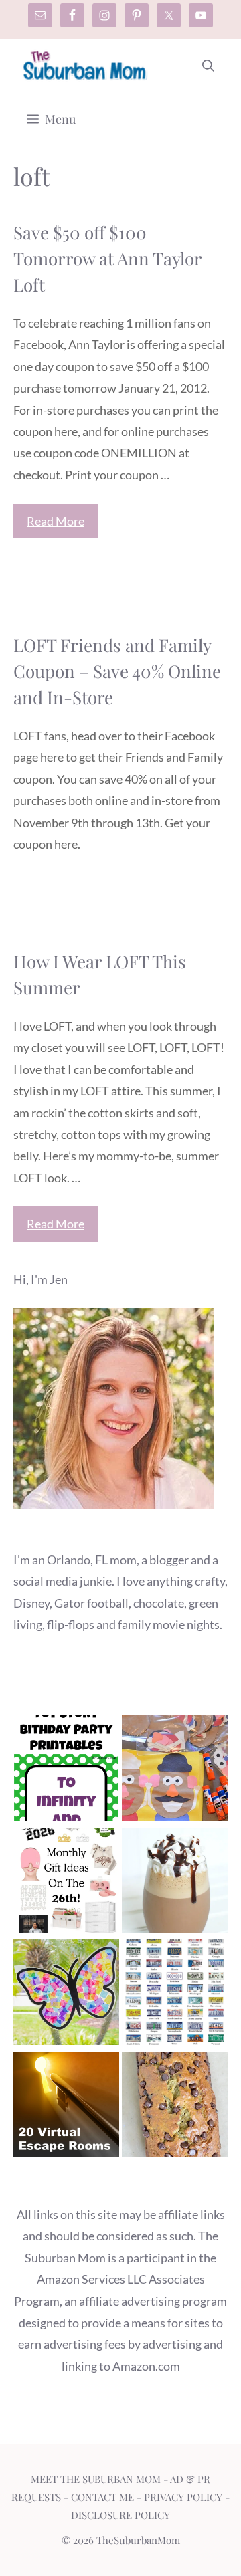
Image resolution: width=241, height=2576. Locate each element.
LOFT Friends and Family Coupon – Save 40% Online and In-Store (117, 671)
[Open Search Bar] (208, 66)
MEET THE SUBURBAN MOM (96, 2479)
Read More (56, 521)
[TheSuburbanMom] (85, 66)
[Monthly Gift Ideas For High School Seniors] (66, 1884)
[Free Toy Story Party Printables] (66, 1771)
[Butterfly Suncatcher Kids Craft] (66, 1995)
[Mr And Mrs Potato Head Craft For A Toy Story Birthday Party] (175, 1771)
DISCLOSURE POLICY (120, 2515)
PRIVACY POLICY (183, 2497)
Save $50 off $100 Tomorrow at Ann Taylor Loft (107, 258)
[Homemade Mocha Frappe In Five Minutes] (175, 1884)
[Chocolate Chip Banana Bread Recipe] (175, 2108)
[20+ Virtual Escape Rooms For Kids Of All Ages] (66, 2108)
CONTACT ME (102, 2497)
